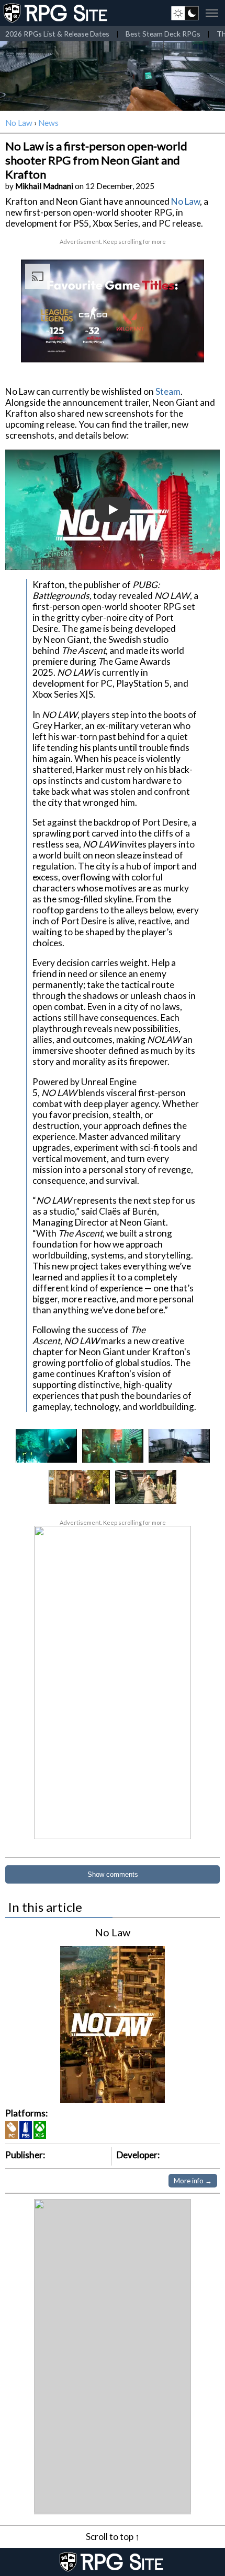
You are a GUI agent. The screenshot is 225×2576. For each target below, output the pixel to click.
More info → (193, 2181)
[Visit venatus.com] (184, 346)
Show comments (113, 1874)
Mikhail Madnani (44, 186)
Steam (168, 391)
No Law (19, 123)
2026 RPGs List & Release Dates (57, 34)
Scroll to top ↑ (113, 2537)
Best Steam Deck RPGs (163, 34)
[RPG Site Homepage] (57, 13)
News (48, 123)
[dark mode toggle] (185, 13)
